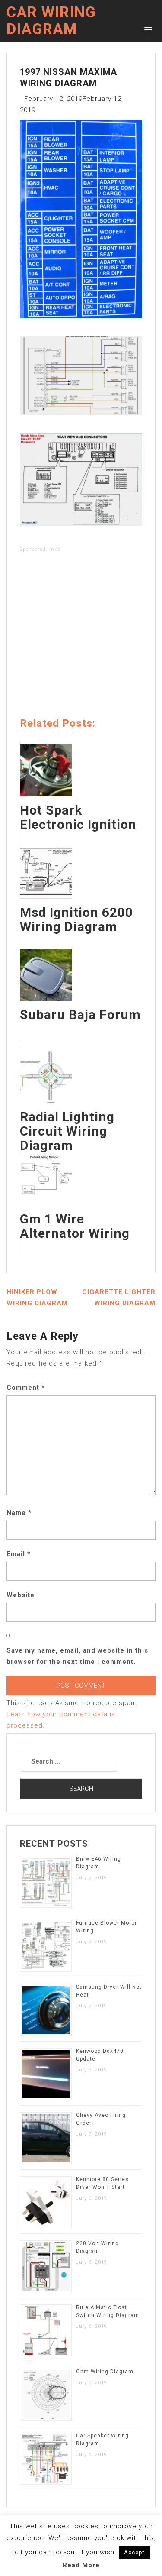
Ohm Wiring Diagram (105, 2372)
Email (19, 1554)
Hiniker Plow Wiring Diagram (37, 1298)
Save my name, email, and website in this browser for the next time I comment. (77, 1656)
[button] (147, 29)
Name (19, 1513)
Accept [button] (134, 2552)
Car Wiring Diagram (51, 21)
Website (21, 1595)
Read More (81, 2565)
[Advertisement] (81, 636)
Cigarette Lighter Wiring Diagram (119, 1298)
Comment (26, 1388)
